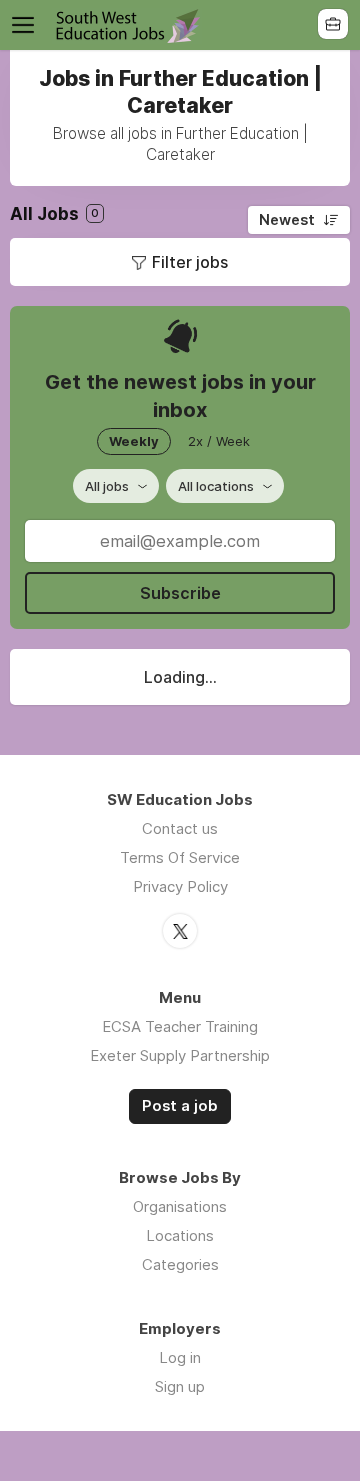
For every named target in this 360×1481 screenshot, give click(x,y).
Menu (27, 25)
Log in (180, 1357)
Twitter (180, 931)
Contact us (180, 828)
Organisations (180, 1206)
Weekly (134, 441)
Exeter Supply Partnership (180, 1055)
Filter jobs (190, 262)
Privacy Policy (180, 886)
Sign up (180, 1386)
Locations (180, 1235)
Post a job (180, 1106)
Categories (180, 1264)
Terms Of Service (180, 857)
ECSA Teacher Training (180, 1026)
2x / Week (219, 441)
